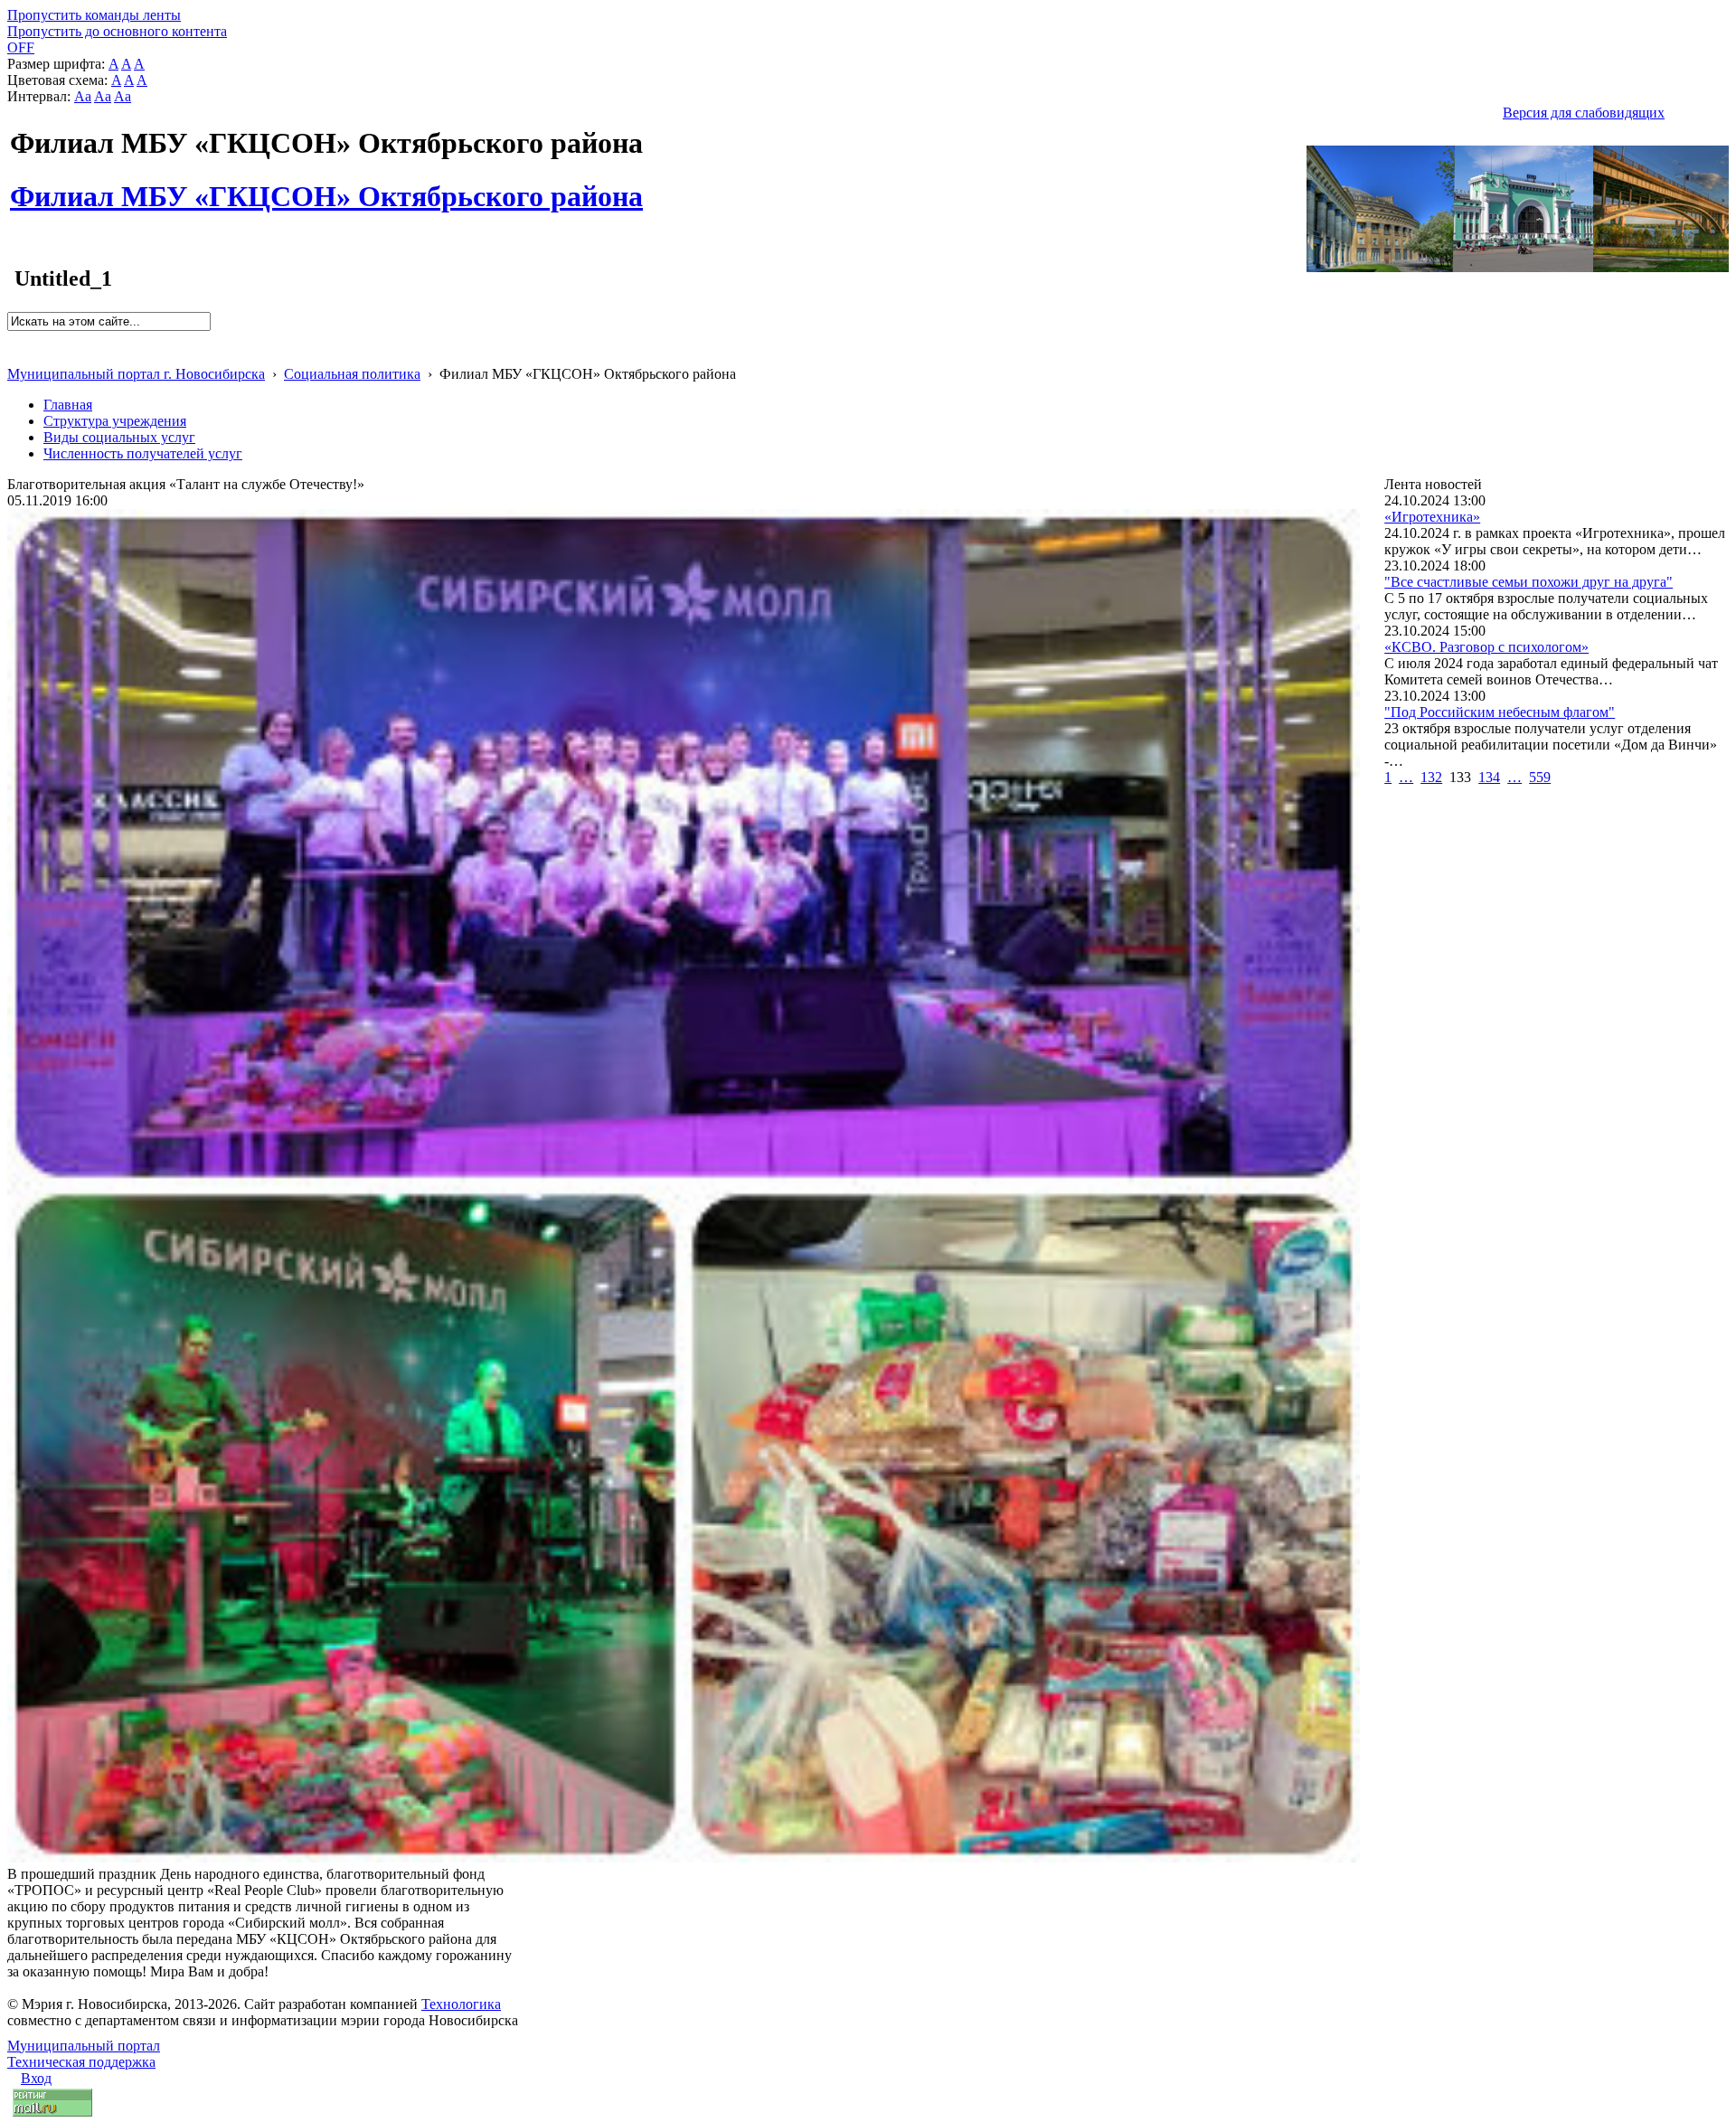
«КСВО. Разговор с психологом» (1486, 647)
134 (1489, 777)
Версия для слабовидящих (1584, 113)
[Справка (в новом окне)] (15, 355)
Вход (36, 2078)
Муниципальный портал (84, 2046)
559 (1540, 777)
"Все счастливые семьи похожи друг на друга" (1528, 582)
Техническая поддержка (81, 2062)
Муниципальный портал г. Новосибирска (136, 374)
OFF (21, 47)
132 (1431, 777)
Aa (83, 96)
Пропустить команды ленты (94, 15)
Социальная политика (352, 374)
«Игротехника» (1432, 517)
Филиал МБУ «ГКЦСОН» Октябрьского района (326, 186)
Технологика (461, 2004)
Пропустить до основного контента (117, 31)
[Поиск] (13, 339)
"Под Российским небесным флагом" (1500, 712)
